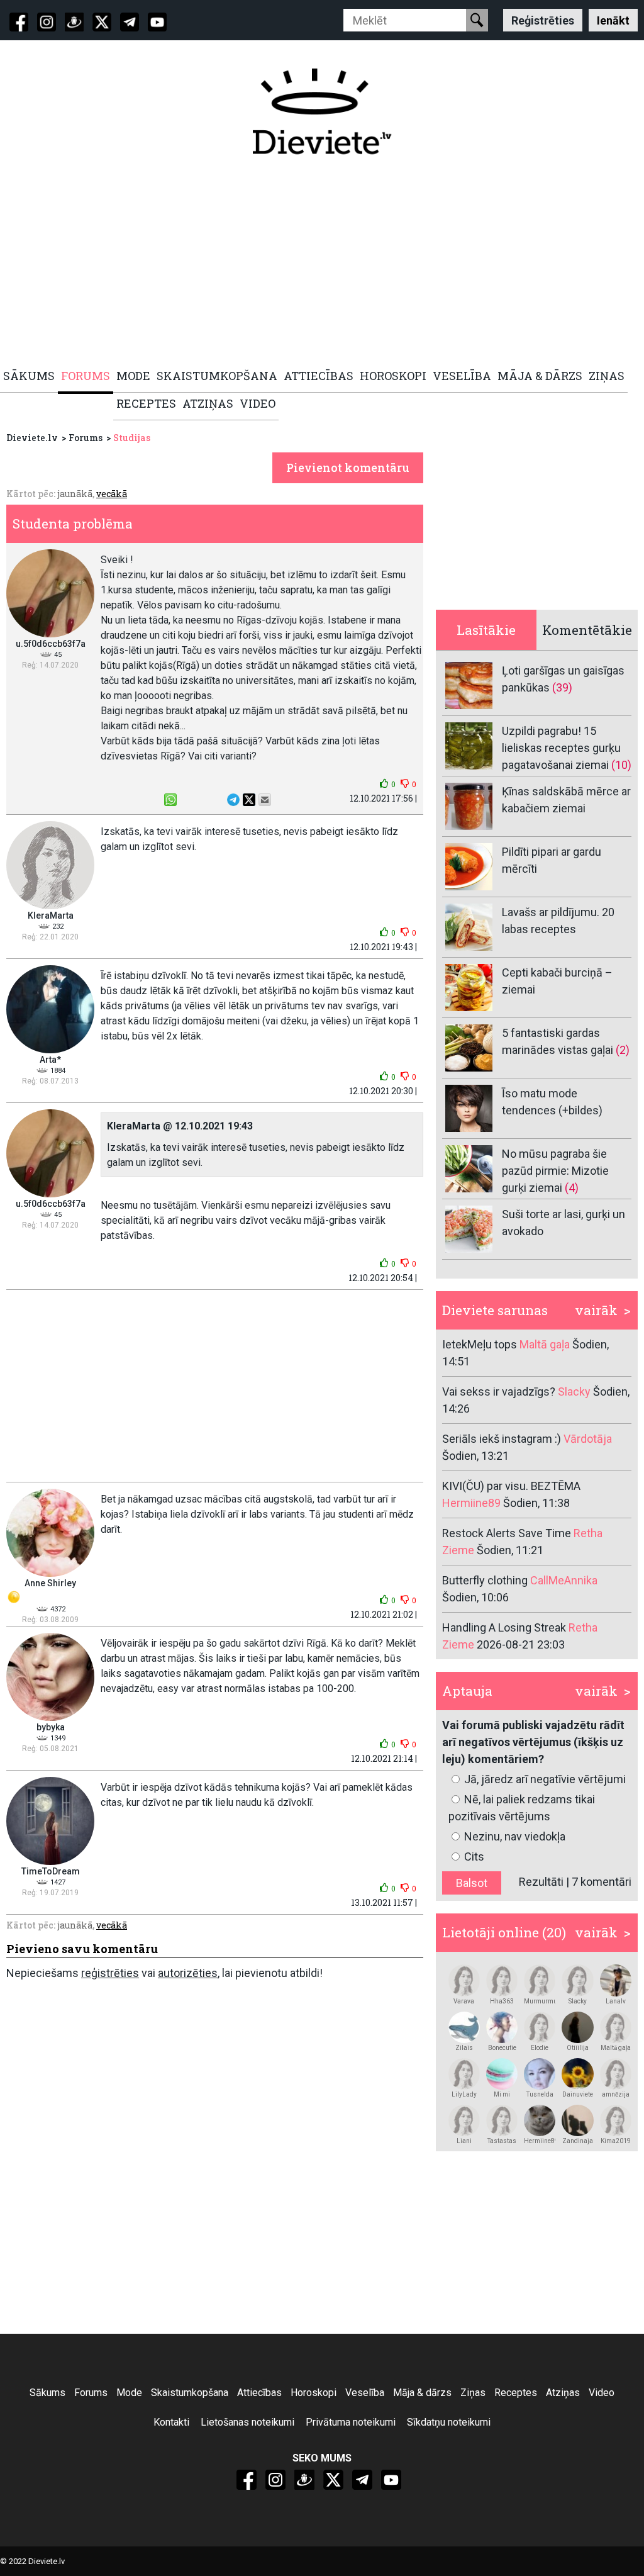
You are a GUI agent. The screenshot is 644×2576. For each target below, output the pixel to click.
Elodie (540, 2048)
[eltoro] (502, 2027)
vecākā (112, 494)
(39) (562, 687)
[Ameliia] (577, 2027)
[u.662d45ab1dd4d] (616, 1980)
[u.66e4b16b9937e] (502, 2120)
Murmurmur (540, 2001)
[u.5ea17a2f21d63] (616, 2120)
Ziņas (473, 2393)
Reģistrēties (543, 20)
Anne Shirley (50, 1583)
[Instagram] (47, 22)
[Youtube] (157, 22)
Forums (86, 438)
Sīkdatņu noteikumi (449, 2422)
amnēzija (616, 2094)
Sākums (47, 2393)
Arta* (50, 1060)
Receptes (516, 2393)
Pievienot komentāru (348, 468)
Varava (464, 2001)
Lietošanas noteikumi (247, 2422)
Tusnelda (540, 2094)
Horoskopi (314, 2393)
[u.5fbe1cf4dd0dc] (577, 2120)
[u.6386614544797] (616, 2027)
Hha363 (502, 2001)
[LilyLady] (464, 2074)
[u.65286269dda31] (464, 1980)
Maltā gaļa (616, 2048)
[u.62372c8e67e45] (540, 2027)
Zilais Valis (464, 2048)
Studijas (132, 438)
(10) (621, 765)
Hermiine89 (540, 2141)
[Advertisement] (322, 262)
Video (602, 2393)
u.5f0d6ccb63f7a (51, 644)
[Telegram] (130, 22)
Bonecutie (502, 2048)
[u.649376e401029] (464, 2027)
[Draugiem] (74, 22)
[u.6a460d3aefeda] (540, 1980)
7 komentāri (602, 1882)
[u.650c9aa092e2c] (540, 2120)
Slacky (578, 2001)
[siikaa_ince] (502, 2074)
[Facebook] (19, 22)
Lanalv (616, 2001)
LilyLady (464, 2094)
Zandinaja (578, 2141)
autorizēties (188, 1973)
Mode (129, 2393)
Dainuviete (578, 2094)
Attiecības (259, 2393)
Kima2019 (616, 2141)
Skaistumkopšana (190, 2393)
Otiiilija (578, 2048)
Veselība (365, 2393)
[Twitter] (102, 22)
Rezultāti (541, 1882)
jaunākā (75, 494)
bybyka (51, 1727)
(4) (572, 1188)
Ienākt (613, 20)
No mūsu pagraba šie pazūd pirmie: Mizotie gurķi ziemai (555, 1171)
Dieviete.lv (32, 438)
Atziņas (563, 2393)
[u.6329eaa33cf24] (616, 2074)
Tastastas (502, 2141)
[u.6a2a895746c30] (502, 1980)
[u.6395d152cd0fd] (464, 2120)
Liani (464, 2141)
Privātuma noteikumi (351, 2422)
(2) (623, 1050)
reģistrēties (110, 1973)
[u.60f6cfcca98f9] (540, 2074)
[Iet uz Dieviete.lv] (322, 111)
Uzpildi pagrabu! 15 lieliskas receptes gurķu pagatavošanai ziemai (561, 748)
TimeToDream (51, 1871)
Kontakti (171, 2422)
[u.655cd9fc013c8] (577, 2074)
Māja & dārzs (422, 2393)
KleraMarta (51, 916)
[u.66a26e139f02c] (577, 1980)
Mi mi (502, 2094)
